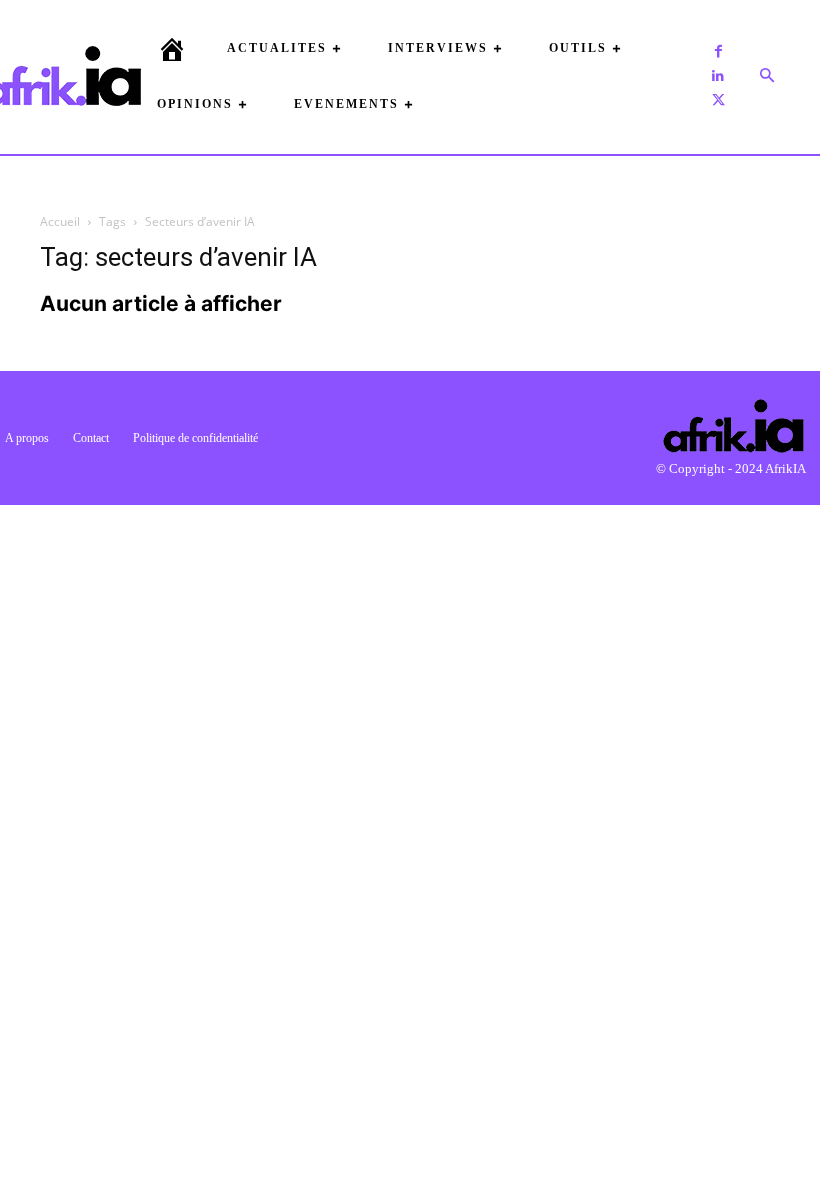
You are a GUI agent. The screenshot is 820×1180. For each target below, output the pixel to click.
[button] (767, 76)
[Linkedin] (718, 76)
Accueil (60, 221)
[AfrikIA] (61, 76)
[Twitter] (718, 100)
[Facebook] (718, 52)
